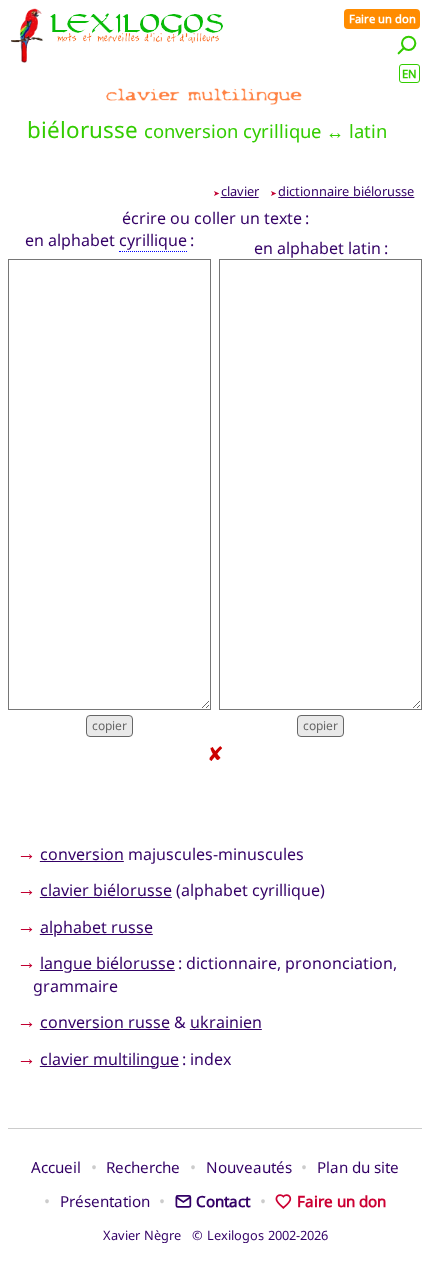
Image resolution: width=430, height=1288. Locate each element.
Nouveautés (249, 1167)
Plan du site (358, 1167)
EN (409, 73)
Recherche (143, 1167)
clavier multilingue (109, 1059)
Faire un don (382, 18)
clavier (240, 191)
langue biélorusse (107, 963)
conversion (82, 854)
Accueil (56, 1167)
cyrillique (153, 240)
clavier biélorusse (106, 890)
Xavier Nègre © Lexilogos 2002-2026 (215, 1235)
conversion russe (105, 1022)
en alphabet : (109, 240)
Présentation (105, 1201)
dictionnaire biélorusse (346, 191)
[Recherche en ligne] (407, 44)
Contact (223, 1201)
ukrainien (226, 1022)
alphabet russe (96, 927)
